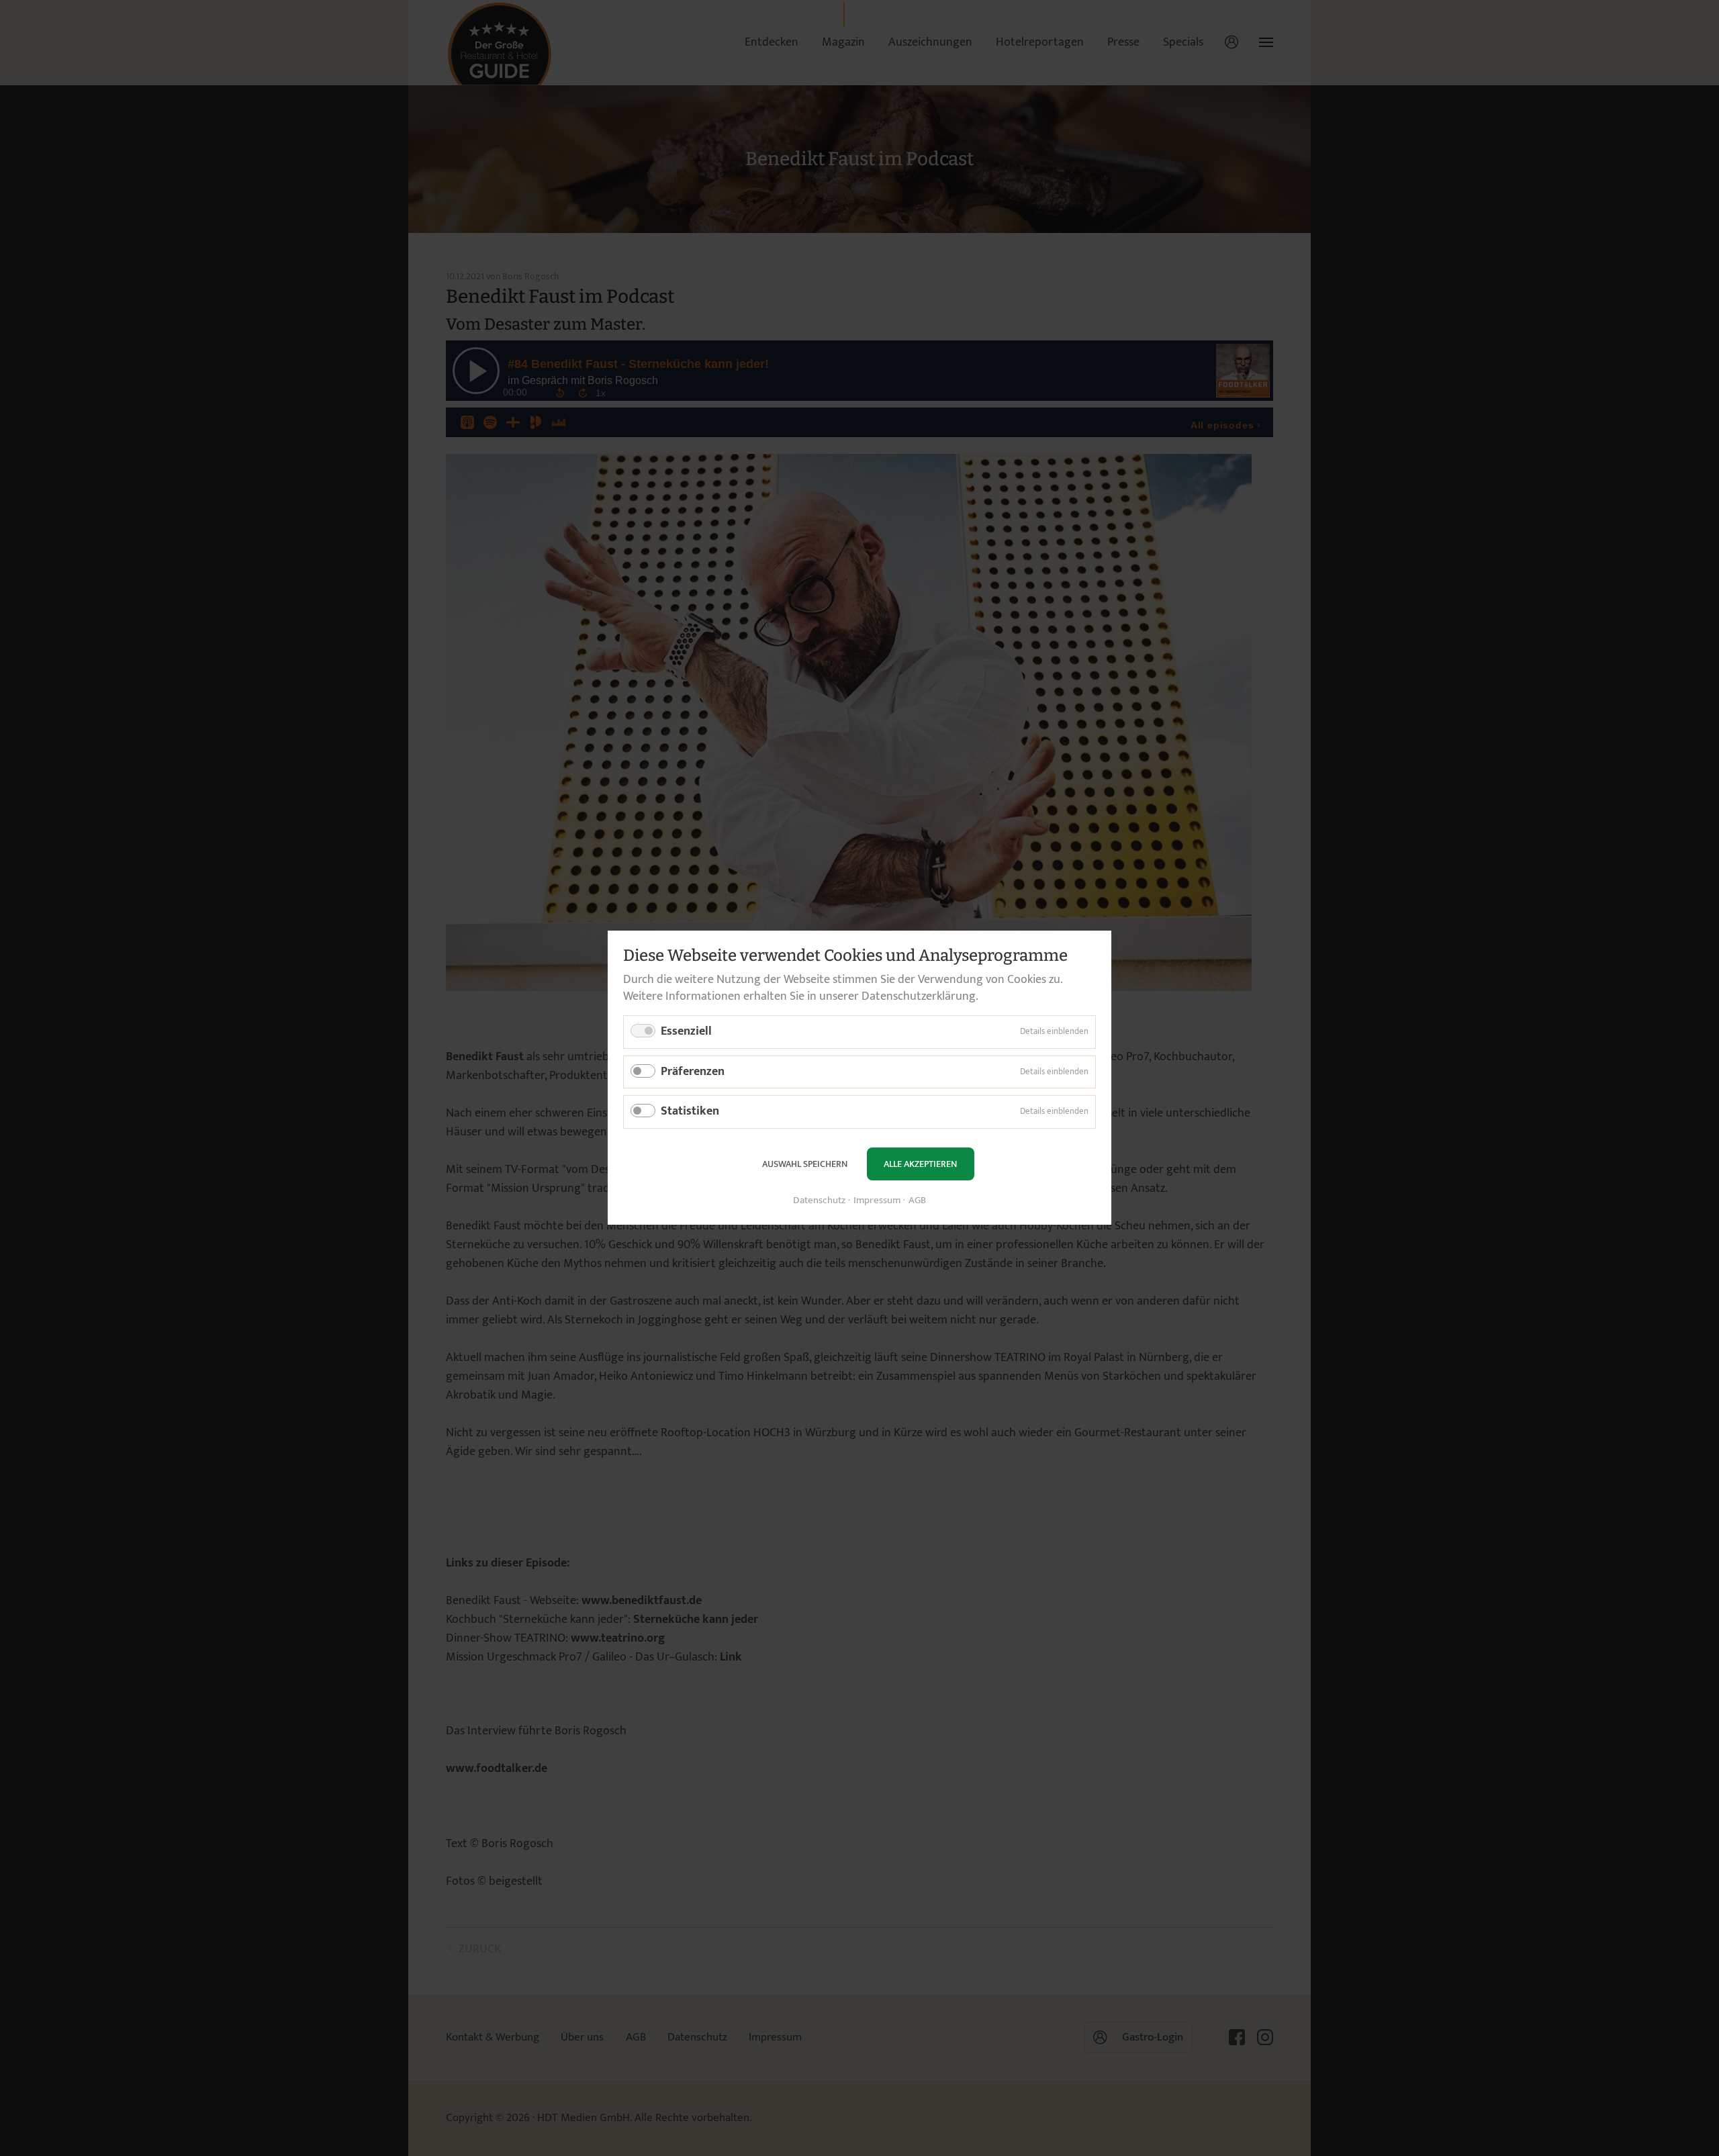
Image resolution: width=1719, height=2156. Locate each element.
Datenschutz (819, 1202)
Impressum (877, 1202)
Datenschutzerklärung (919, 996)
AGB (917, 1202)
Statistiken (690, 1112)
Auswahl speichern (805, 1164)
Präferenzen (693, 1072)
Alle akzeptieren (920, 1164)
